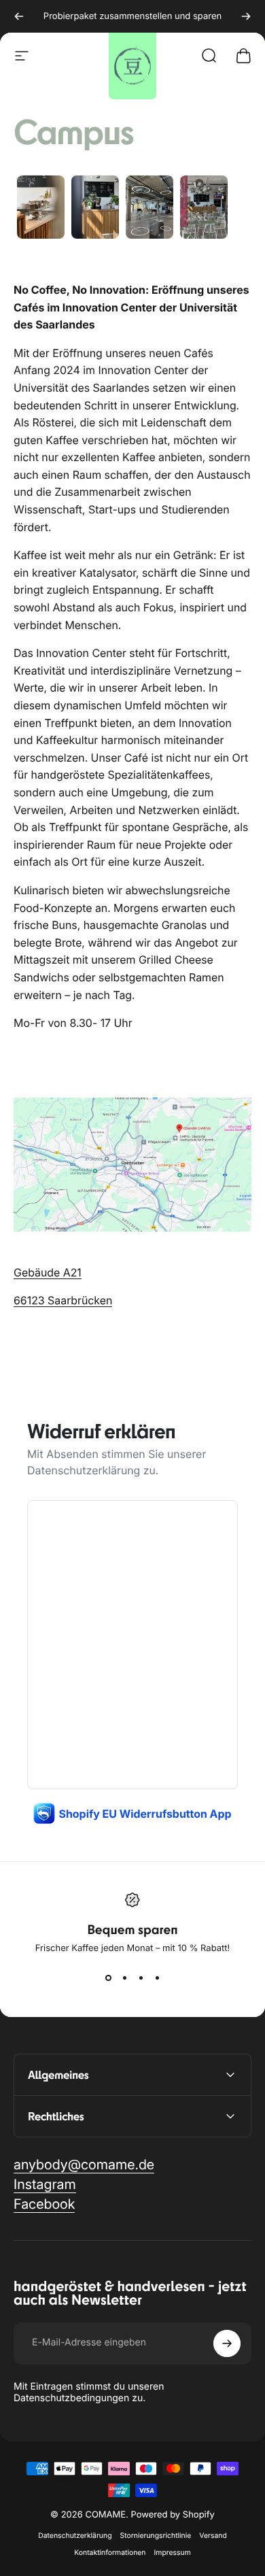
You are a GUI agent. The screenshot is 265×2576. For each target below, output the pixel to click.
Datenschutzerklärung (84, 1470)
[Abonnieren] (227, 2343)
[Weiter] (246, 16)
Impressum (172, 2553)
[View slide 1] (108, 1978)
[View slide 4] (157, 1978)
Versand (213, 2536)
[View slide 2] (124, 1978)
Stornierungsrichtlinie (156, 2536)
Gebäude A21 (48, 1272)
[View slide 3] (141, 1978)
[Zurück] (19, 16)
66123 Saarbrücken (63, 1300)
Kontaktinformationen (110, 2553)
